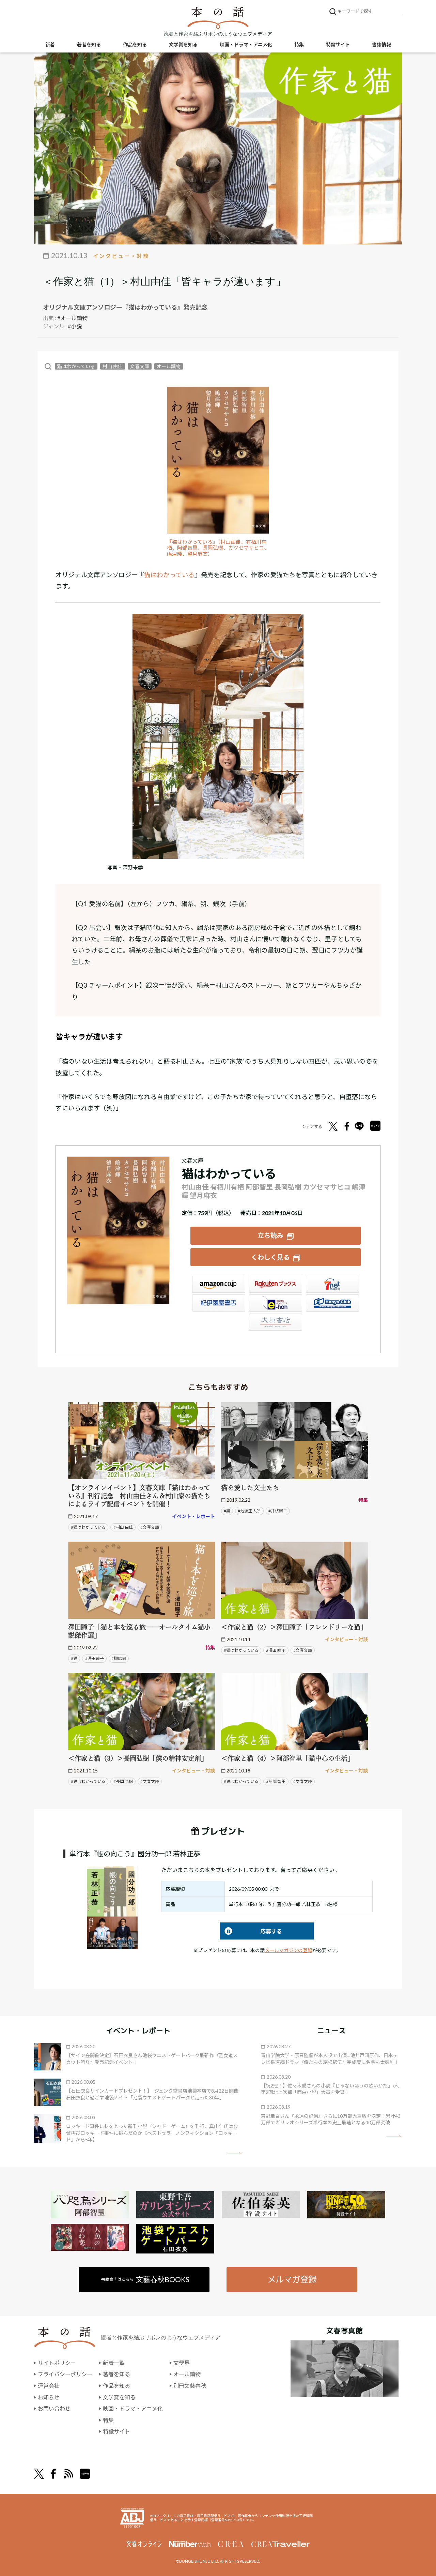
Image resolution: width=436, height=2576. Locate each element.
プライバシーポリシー (65, 2374)
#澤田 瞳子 (276, 1650)
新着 (50, 44)
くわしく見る (270, 1257)
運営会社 (49, 2386)
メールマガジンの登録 (289, 1950)
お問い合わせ (54, 2408)
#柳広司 (119, 1658)
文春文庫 (140, 366)
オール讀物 (169, 366)
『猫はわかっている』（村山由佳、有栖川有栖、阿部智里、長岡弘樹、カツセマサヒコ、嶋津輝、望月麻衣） (218, 548)
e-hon (276, 1303)
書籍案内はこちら (145, 2279)
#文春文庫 (150, 1527)
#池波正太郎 (249, 1511)
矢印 (234, 2153)
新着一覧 (114, 2363)
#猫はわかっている (88, 1527)
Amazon (219, 1284)
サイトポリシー (57, 2363)
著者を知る (89, 44)
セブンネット (332, 1284)
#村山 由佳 (123, 1527)
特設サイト (338, 44)
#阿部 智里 (276, 1781)
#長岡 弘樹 (123, 1781)
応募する (251, 1931)
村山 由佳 (113, 366)
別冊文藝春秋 (190, 2386)
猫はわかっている (76, 366)
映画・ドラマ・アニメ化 (246, 44)
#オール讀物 (72, 318)
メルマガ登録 (292, 2279)
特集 (299, 44)
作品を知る (135, 44)
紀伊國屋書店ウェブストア (219, 1303)
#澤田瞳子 (95, 1658)
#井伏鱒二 (278, 1511)
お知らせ (49, 2397)
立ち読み (270, 1235)
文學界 (182, 2363)
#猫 (227, 1511)
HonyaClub (332, 1303)
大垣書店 (276, 1322)
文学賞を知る (183, 44)
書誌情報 (381, 44)
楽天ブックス (276, 1284)
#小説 (75, 326)
